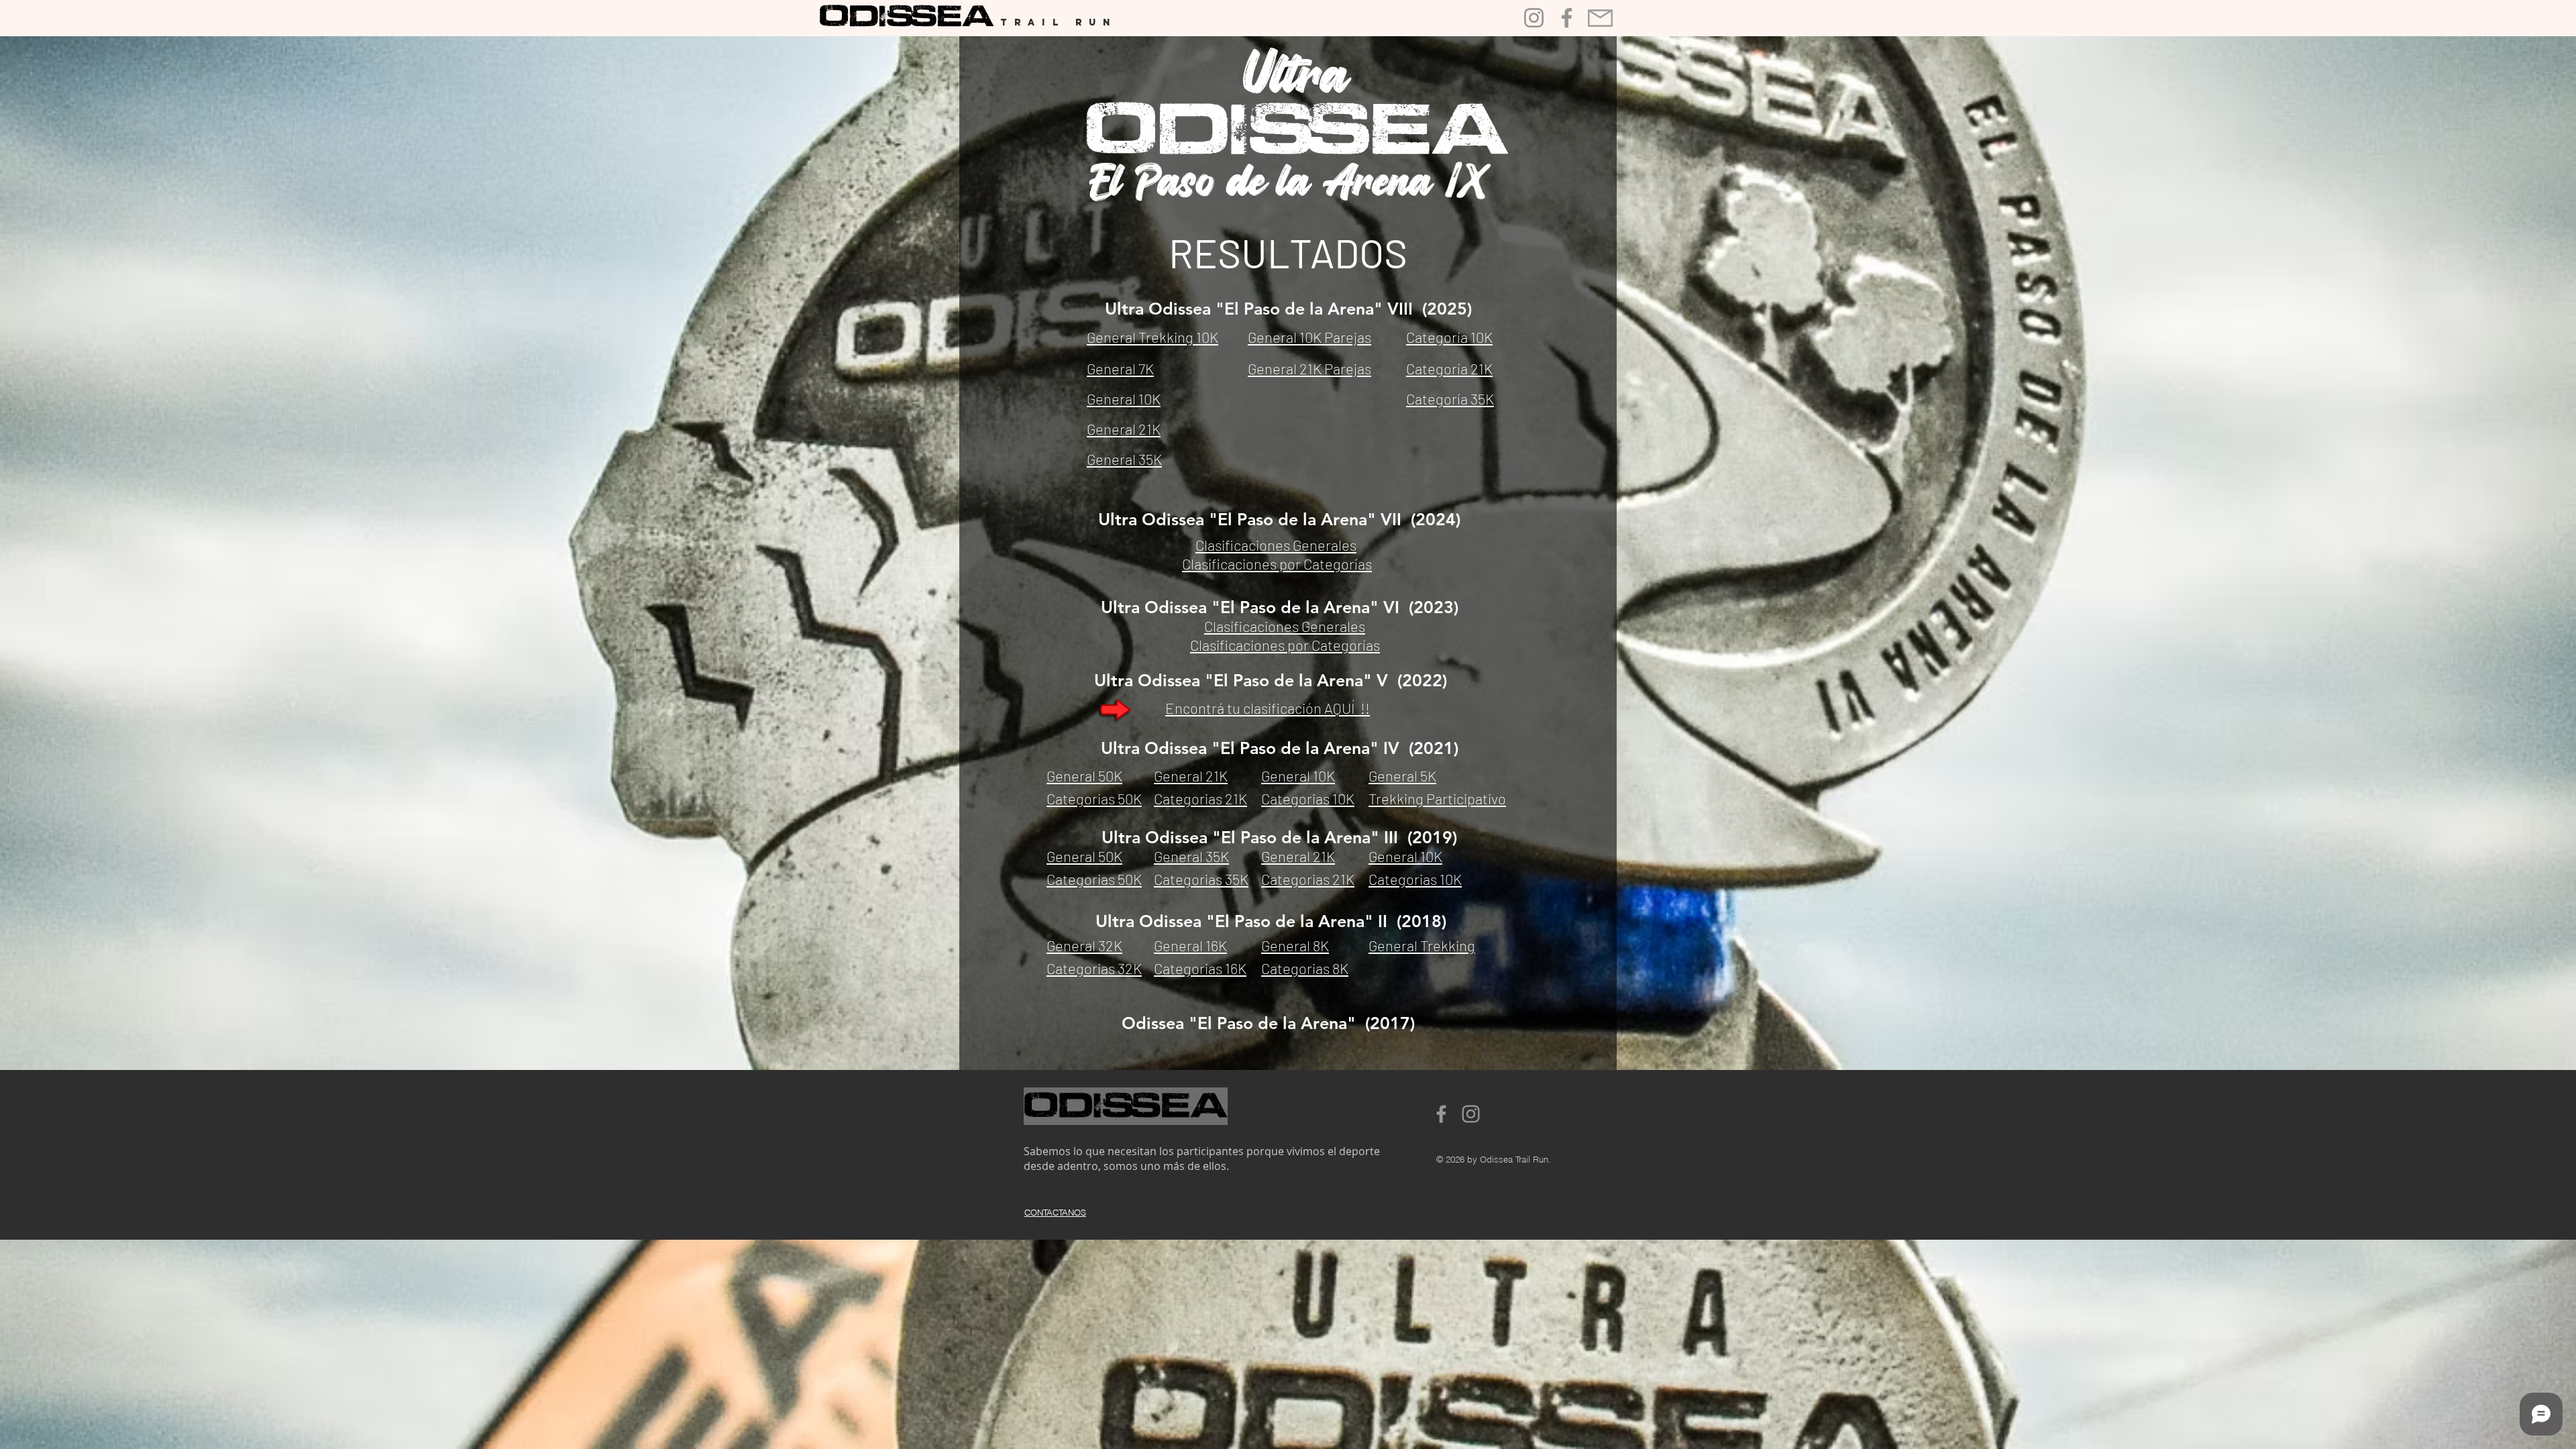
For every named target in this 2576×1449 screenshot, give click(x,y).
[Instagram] (1534, 18)
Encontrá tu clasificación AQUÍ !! (1268, 708)
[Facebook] (1567, 18)
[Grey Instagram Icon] (1471, 1114)
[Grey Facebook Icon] (1441, 1114)
